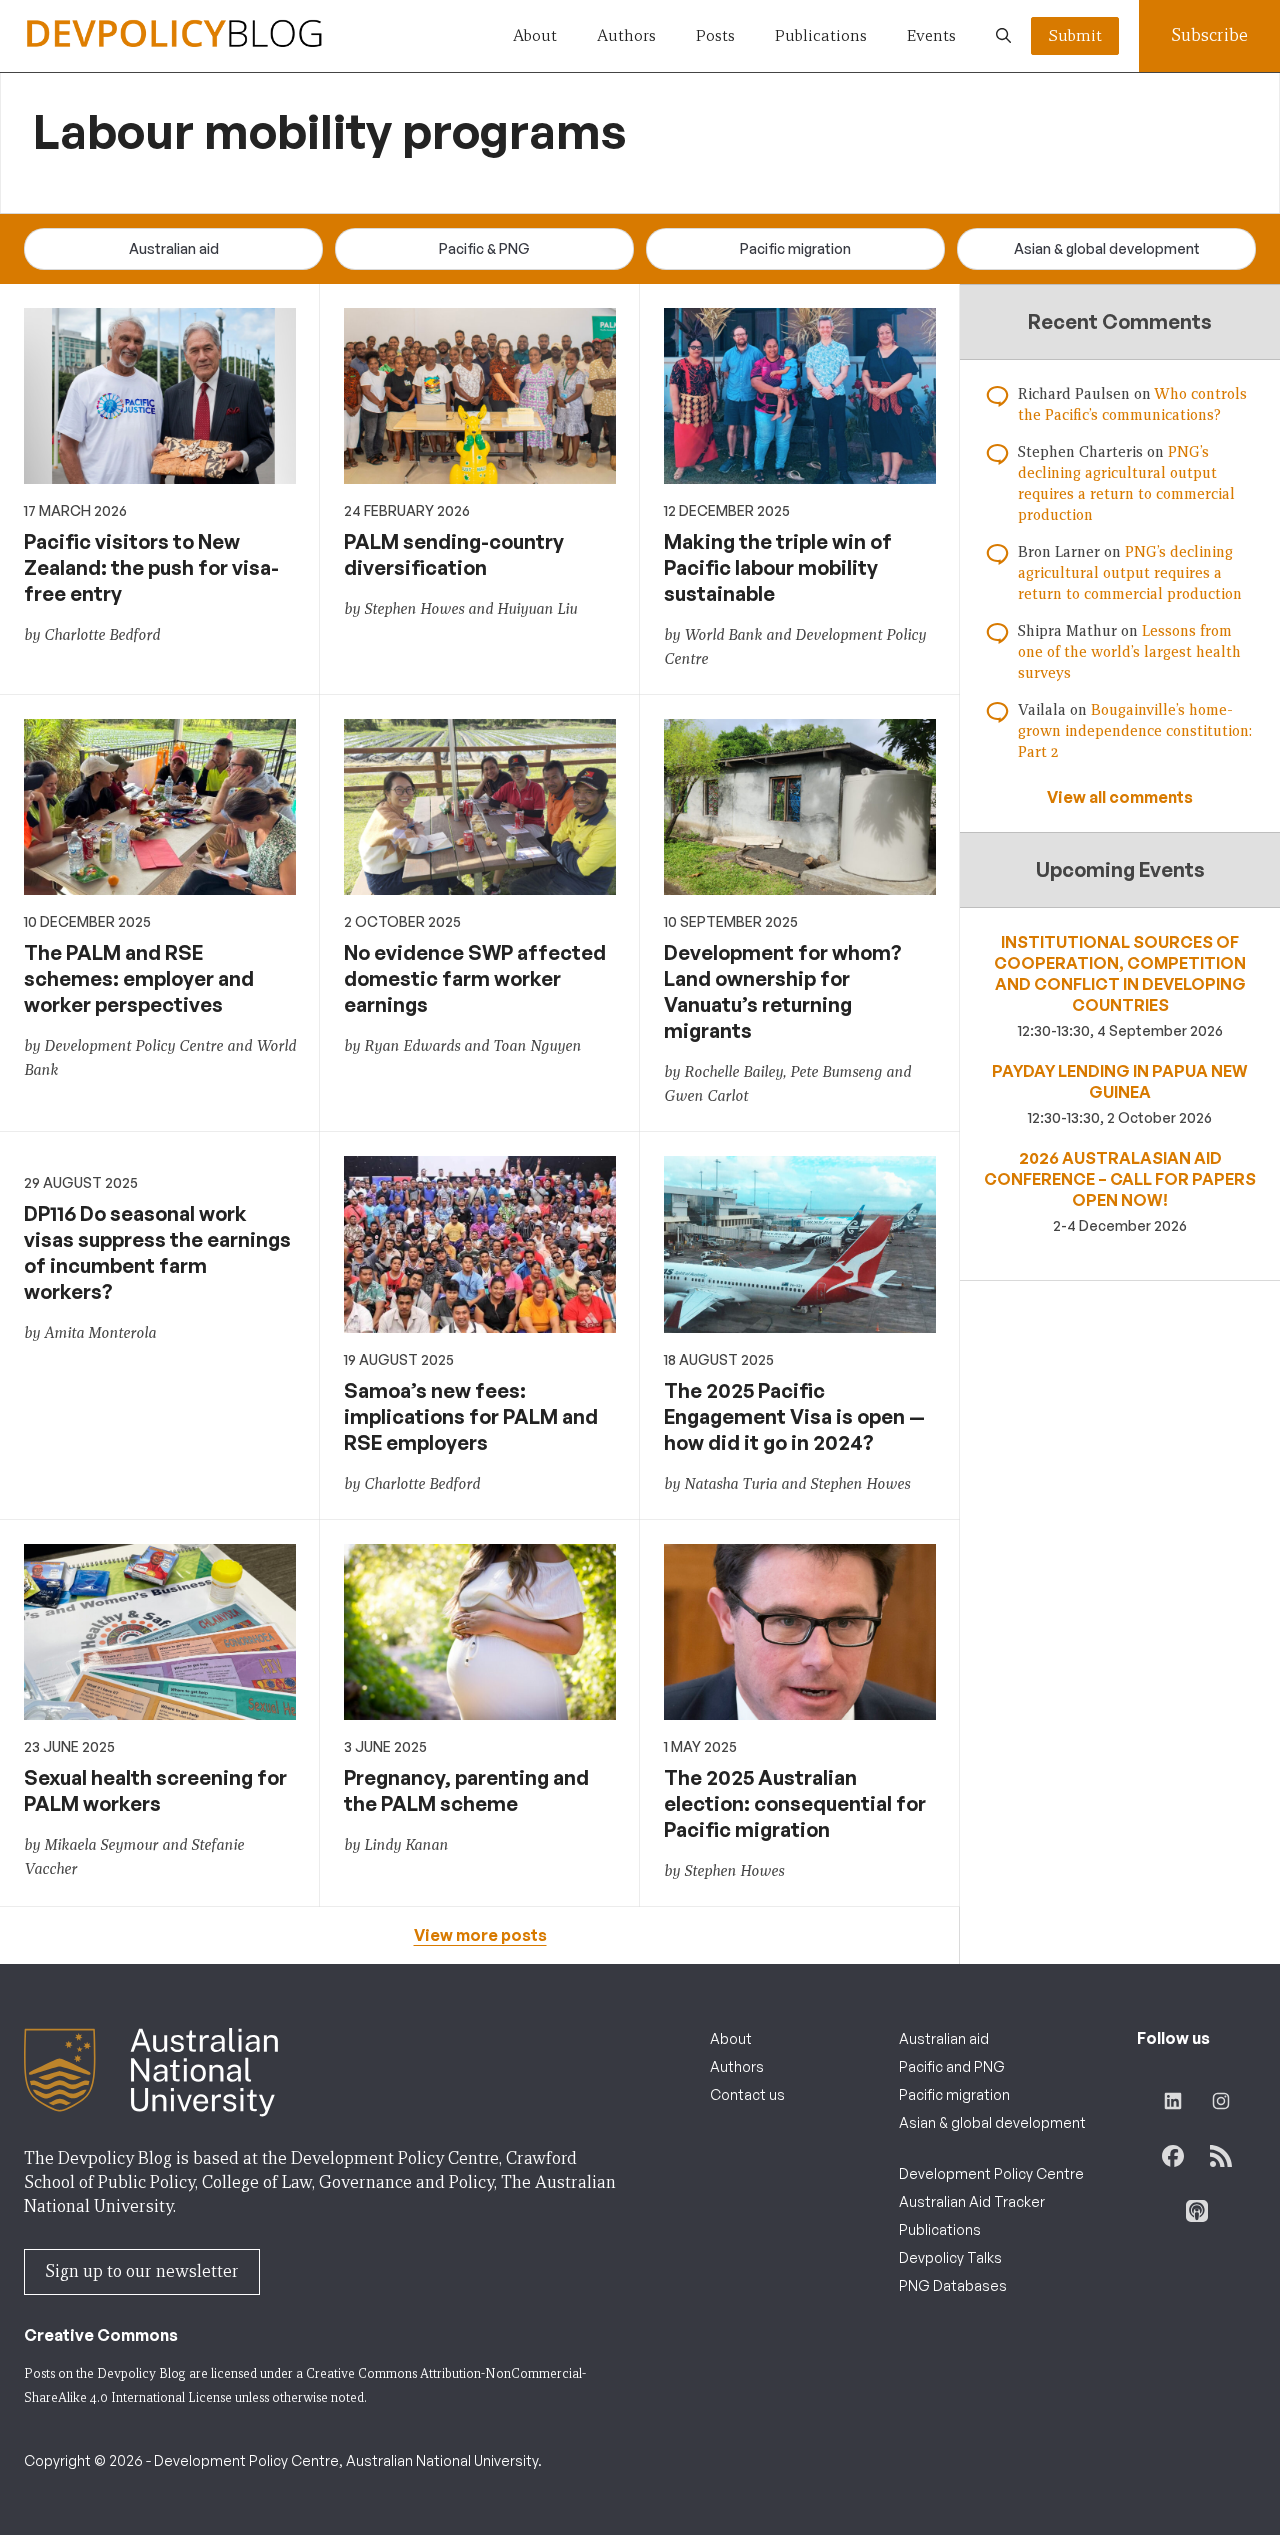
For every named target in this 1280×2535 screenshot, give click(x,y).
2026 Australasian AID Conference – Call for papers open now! (1120, 1179)
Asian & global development (1107, 248)
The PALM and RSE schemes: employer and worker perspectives (139, 978)
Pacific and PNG (952, 2066)
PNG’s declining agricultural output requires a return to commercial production (1130, 573)
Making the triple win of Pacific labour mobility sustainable (778, 567)
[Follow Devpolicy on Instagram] (1221, 2101)
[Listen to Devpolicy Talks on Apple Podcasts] (1197, 2211)
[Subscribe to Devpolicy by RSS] (1221, 2156)
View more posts (480, 1935)
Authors (626, 35)
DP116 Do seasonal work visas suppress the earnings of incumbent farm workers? (157, 1252)
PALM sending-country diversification (454, 554)
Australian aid (174, 248)
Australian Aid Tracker (972, 2201)
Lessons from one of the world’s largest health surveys (1129, 652)
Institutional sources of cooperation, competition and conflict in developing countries (1120, 973)
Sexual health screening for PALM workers (155, 1790)
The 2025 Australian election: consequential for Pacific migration (795, 1803)
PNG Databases (953, 2285)
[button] (1003, 36)
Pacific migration (795, 248)
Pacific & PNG (484, 248)
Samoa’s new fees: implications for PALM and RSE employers (471, 1416)
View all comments (1120, 797)
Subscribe (1209, 35)
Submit (1075, 35)
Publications (821, 35)
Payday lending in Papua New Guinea (1120, 1081)
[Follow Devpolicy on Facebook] (1173, 2156)
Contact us (747, 2094)
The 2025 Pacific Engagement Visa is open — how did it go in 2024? (794, 1416)
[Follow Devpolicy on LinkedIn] (1173, 2101)
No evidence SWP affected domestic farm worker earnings (475, 978)
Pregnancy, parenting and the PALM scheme (466, 1790)
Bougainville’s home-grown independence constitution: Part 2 (1135, 731)
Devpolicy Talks (950, 2257)
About (535, 35)
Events (931, 35)
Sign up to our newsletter (142, 2271)
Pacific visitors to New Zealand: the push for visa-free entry (151, 567)
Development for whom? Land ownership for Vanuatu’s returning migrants (783, 991)
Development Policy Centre (991, 2173)
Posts (715, 35)
